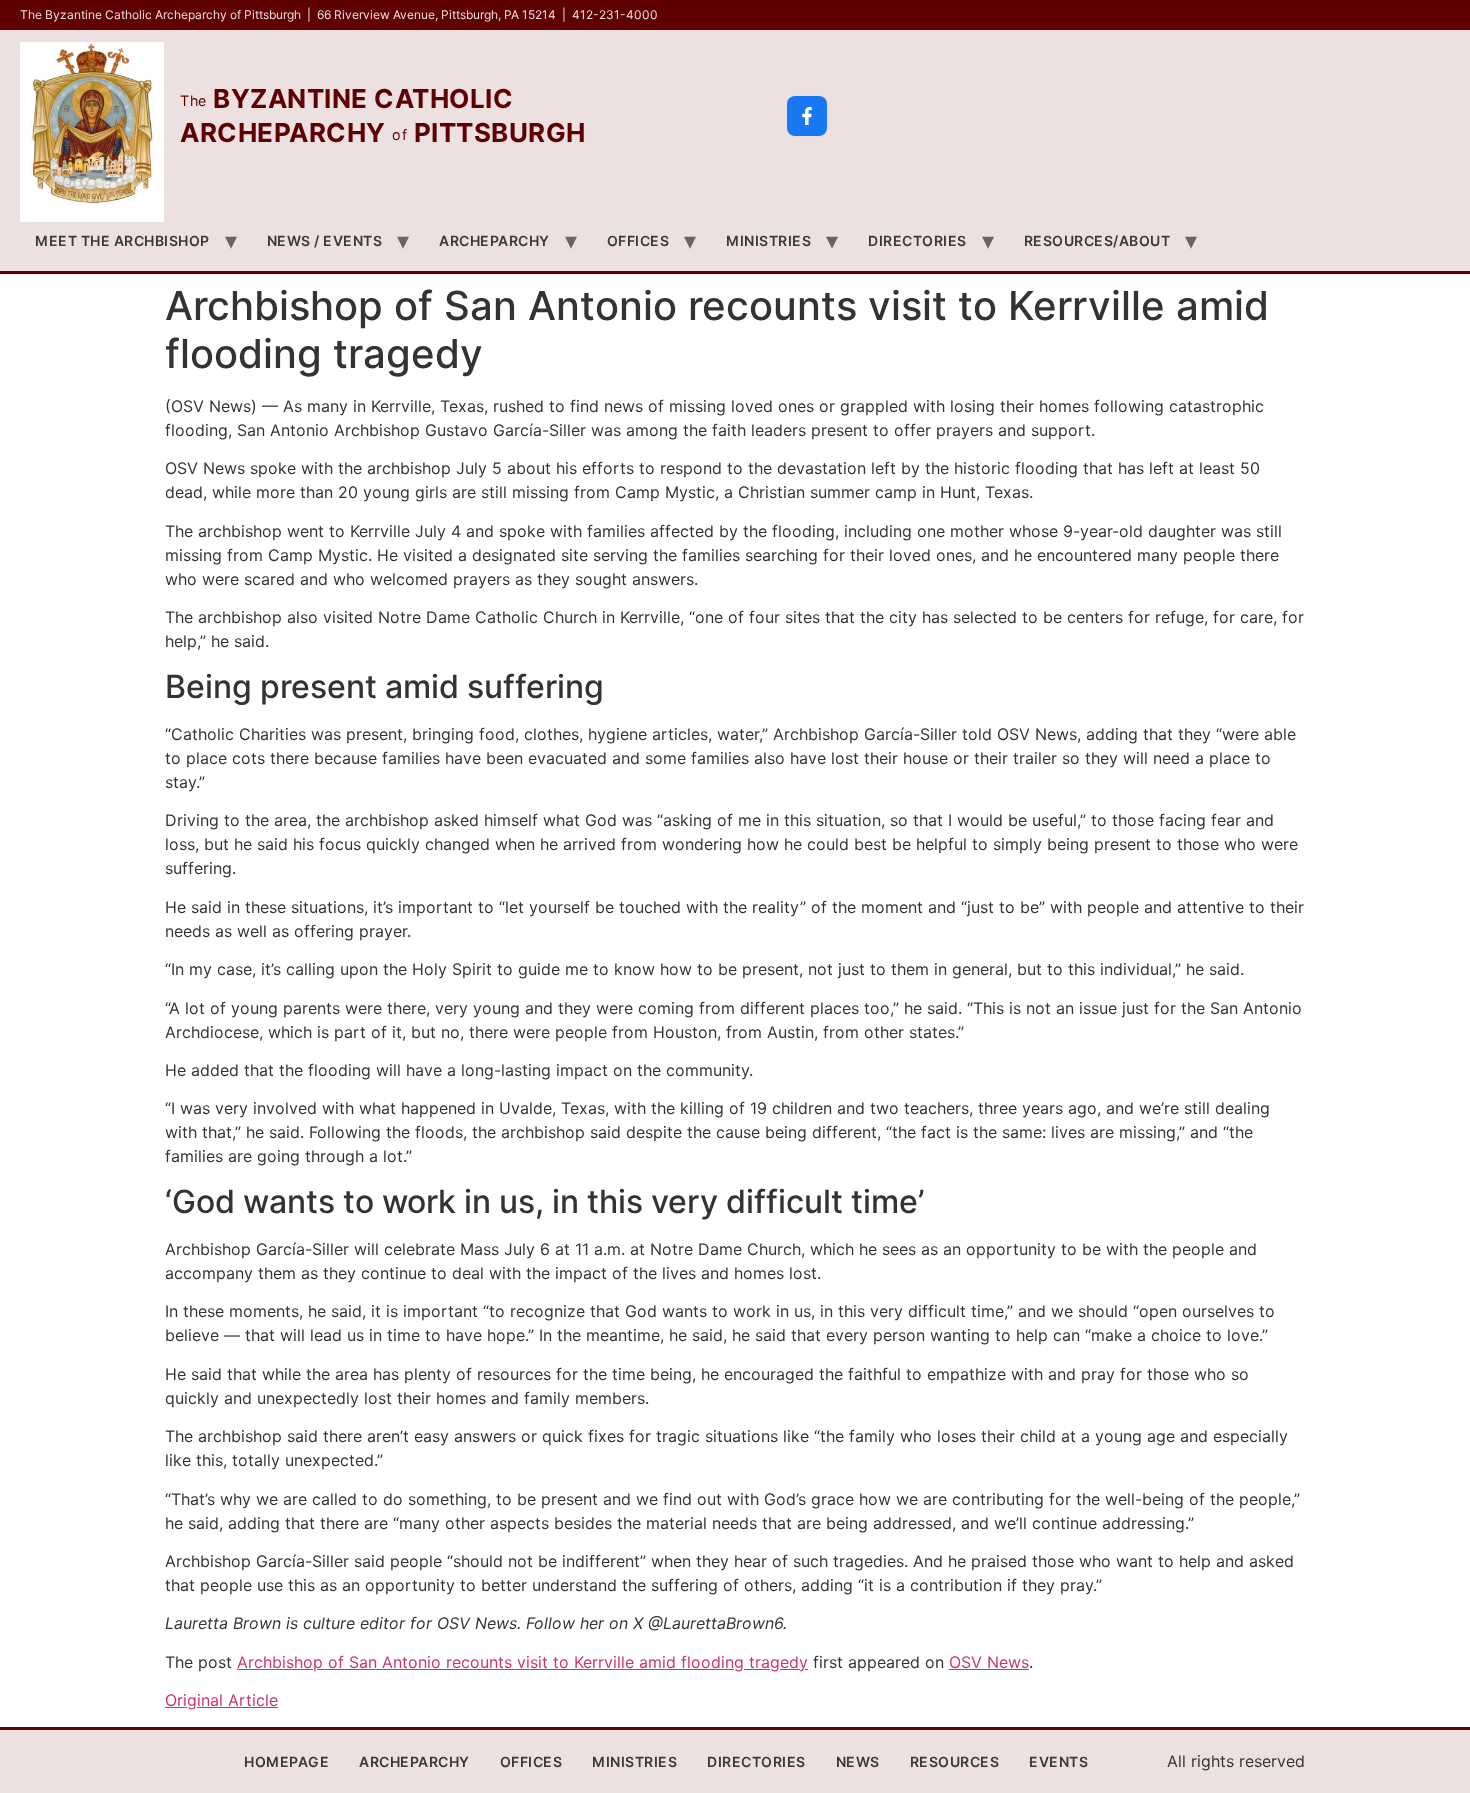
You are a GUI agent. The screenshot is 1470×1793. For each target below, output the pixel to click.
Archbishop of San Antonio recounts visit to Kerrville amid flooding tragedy (522, 1662)
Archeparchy (494, 240)
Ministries (768, 240)
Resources (955, 1761)
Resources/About (1097, 240)
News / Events (325, 240)
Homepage (286, 1761)
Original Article (221, 1700)
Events (1058, 1761)
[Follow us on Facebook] (807, 116)
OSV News (989, 1662)
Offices (638, 240)
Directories (917, 240)
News (858, 1761)
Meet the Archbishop (122, 240)
